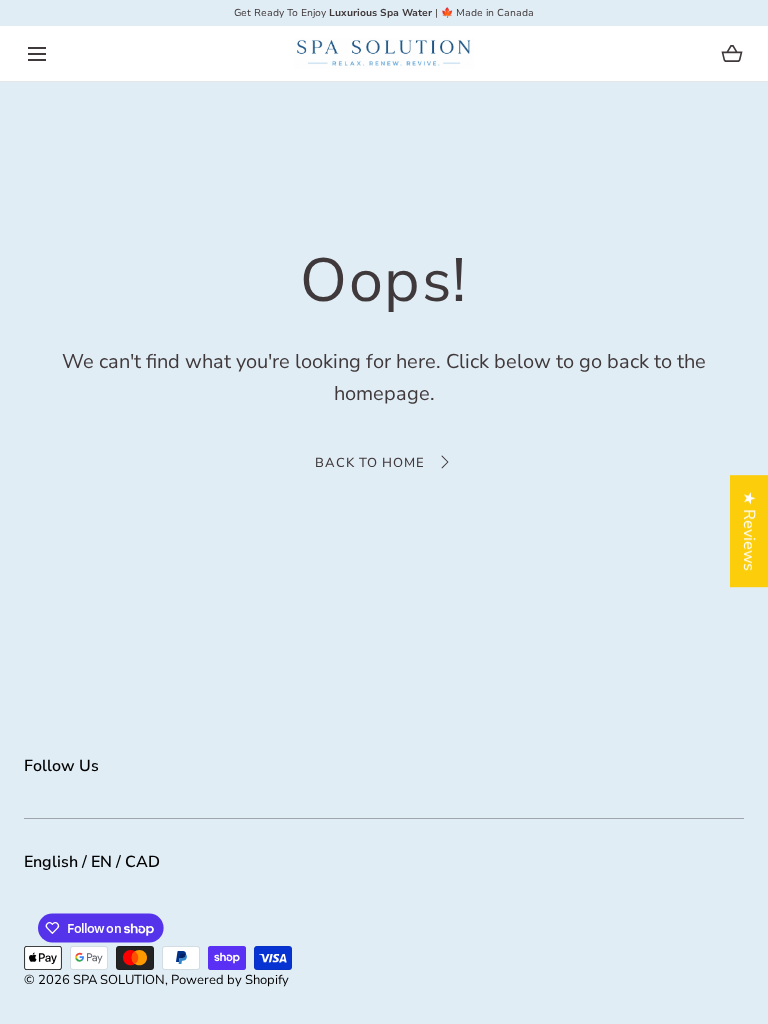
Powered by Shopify (230, 980)
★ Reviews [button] (749, 531)
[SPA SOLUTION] (384, 53)
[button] (36, 53)
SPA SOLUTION (119, 980)
